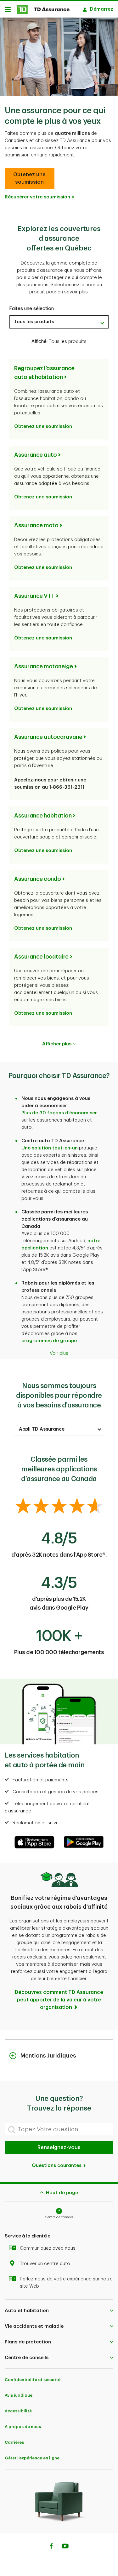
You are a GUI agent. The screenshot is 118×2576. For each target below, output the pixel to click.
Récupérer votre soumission (37, 197)
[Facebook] (51, 2547)
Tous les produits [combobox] (34, 322)
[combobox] (59, 1429)
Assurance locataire (41, 957)
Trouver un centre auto (45, 2264)
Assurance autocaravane (48, 737)
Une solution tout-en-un (50, 1148)
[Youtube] (65, 2547)
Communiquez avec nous (48, 2248)
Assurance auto (35, 455)
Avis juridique (19, 2395)
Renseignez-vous (59, 2148)
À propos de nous (23, 2427)
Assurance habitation (43, 816)
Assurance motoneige (44, 666)
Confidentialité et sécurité (33, 2380)
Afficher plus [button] (57, 1044)
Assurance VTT (34, 596)
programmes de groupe (49, 1341)
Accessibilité (18, 2411)
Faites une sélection (32, 309)
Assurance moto (36, 525)
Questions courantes (57, 2166)
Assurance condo (38, 879)
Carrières (14, 2442)
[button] (30, 178)
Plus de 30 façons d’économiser (59, 1113)
